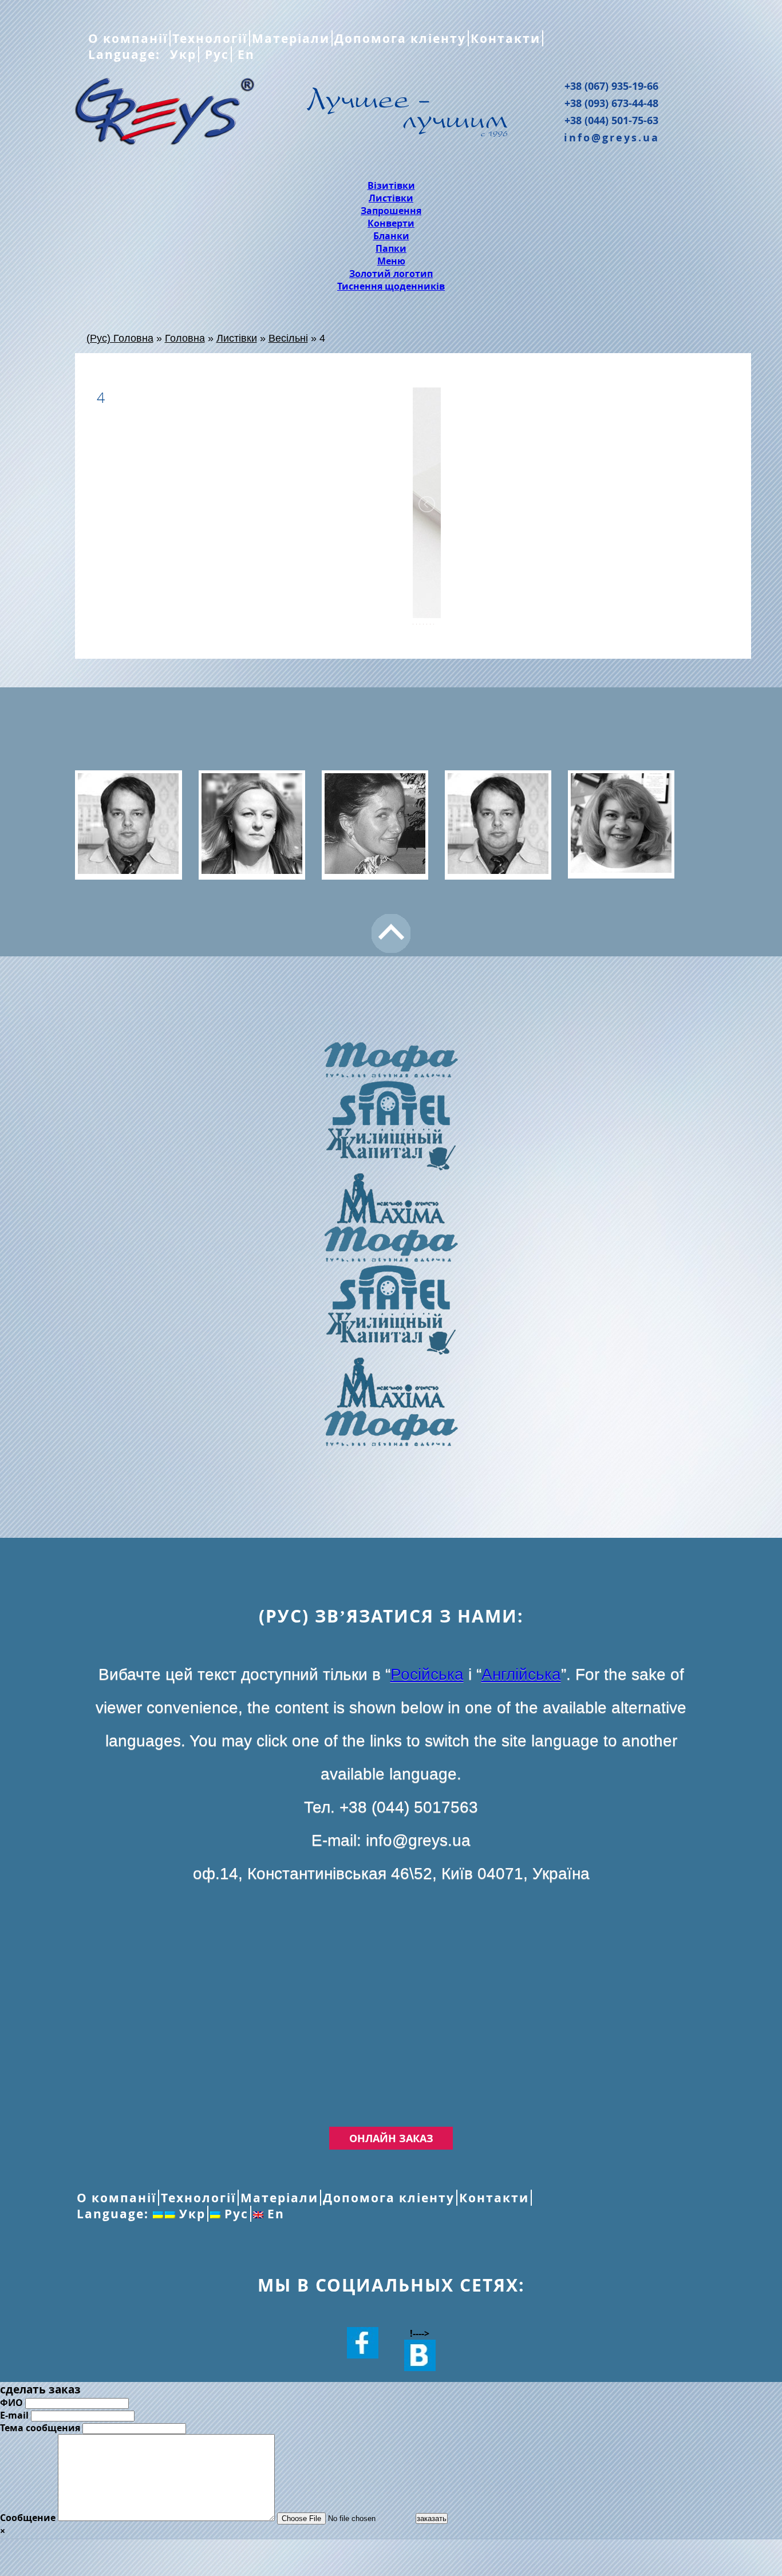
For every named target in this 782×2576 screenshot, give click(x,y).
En (244, 54)
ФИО (11, 2403)
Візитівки (391, 185)
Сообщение (28, 2518)
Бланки (391, 236)
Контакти (505, 38)
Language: (126, 54)
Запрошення (391, 211)
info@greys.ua (612, 137)
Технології (210, 38)
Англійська (521, 1674)
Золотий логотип (391, 274)
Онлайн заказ (391, 2138)
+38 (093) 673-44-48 (611, 103)
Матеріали (291, 38)
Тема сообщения (40, 2428)
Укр (181, 54)
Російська (427, 1674)
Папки (391, 248)
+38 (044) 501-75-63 (611, 120)
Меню (391, 261)
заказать (432, 2518)
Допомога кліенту (400, 38)
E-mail (14, 2415)
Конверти (391, 223)
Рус (215, 54)
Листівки (391, 198)
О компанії (128, 38)
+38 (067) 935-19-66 (611, 86)
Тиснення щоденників (391, 286)
